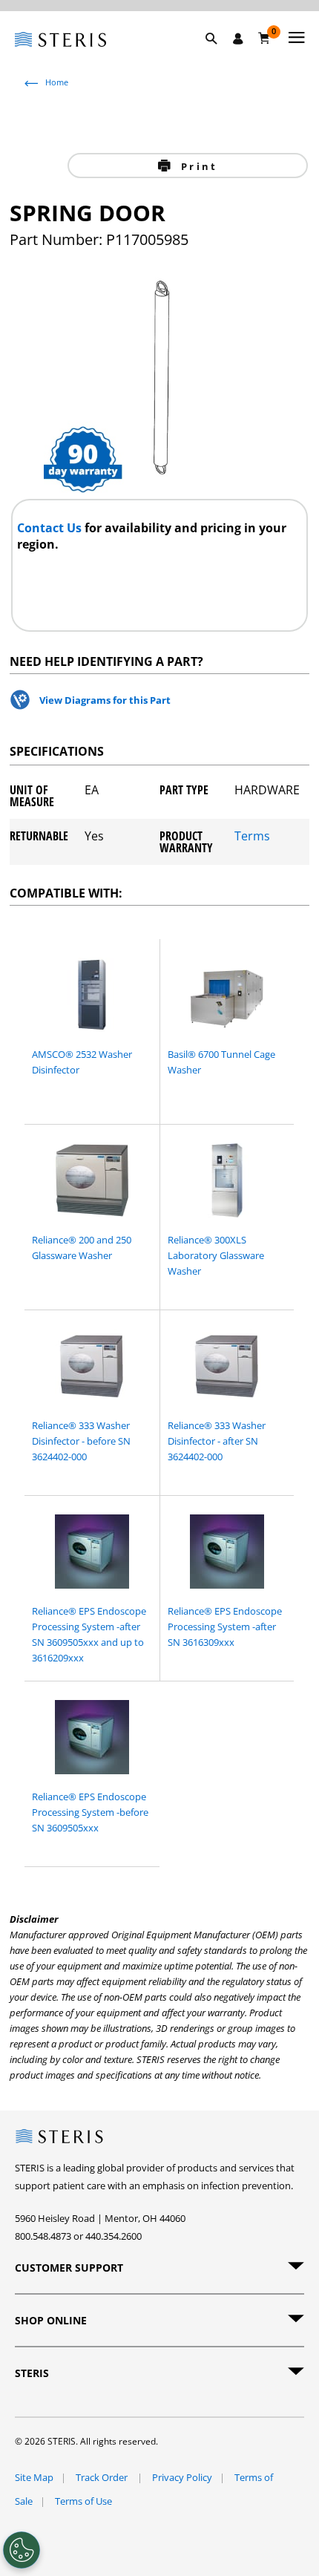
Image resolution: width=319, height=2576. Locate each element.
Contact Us (51, 528)
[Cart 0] (264, 38)
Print (197, 166)
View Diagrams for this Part (105, 700)
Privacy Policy (182, 2477)
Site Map (34, 2477)
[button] (219, 56)
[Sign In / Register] (238, 39)
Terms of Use (83, 2501)
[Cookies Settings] (22, 2550)
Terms (252, 837)
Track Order (103, 2477)
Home (57, 82)
